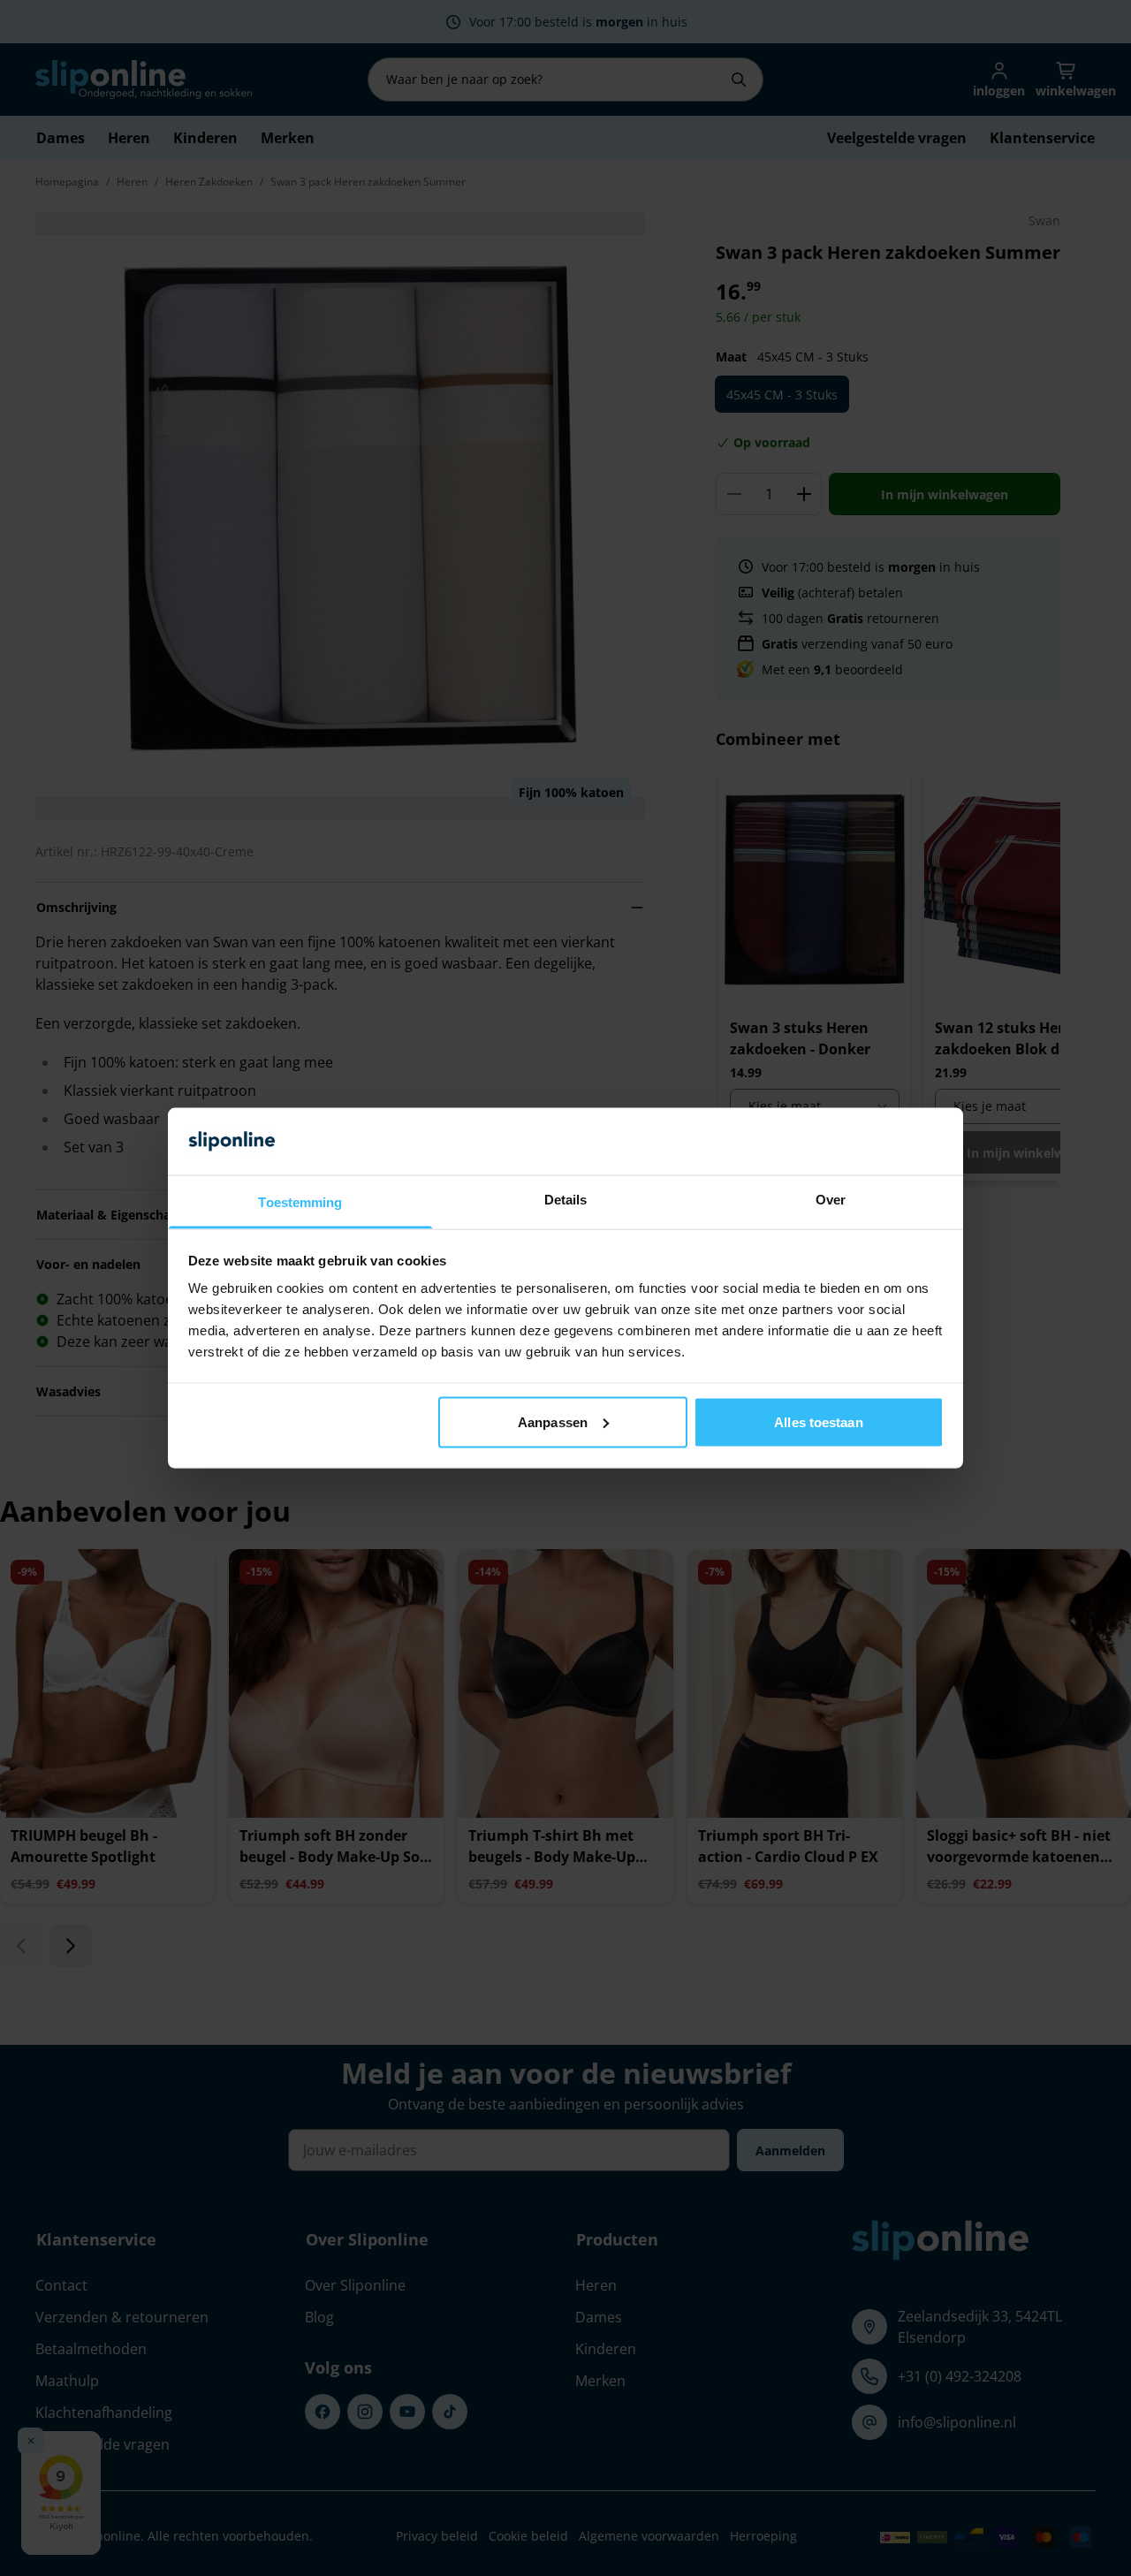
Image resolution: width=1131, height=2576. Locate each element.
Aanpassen (553, 1421)
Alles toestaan (818, 1421)
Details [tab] (566, 1200)
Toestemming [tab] (300, 1202)
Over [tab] (831, 1200)
